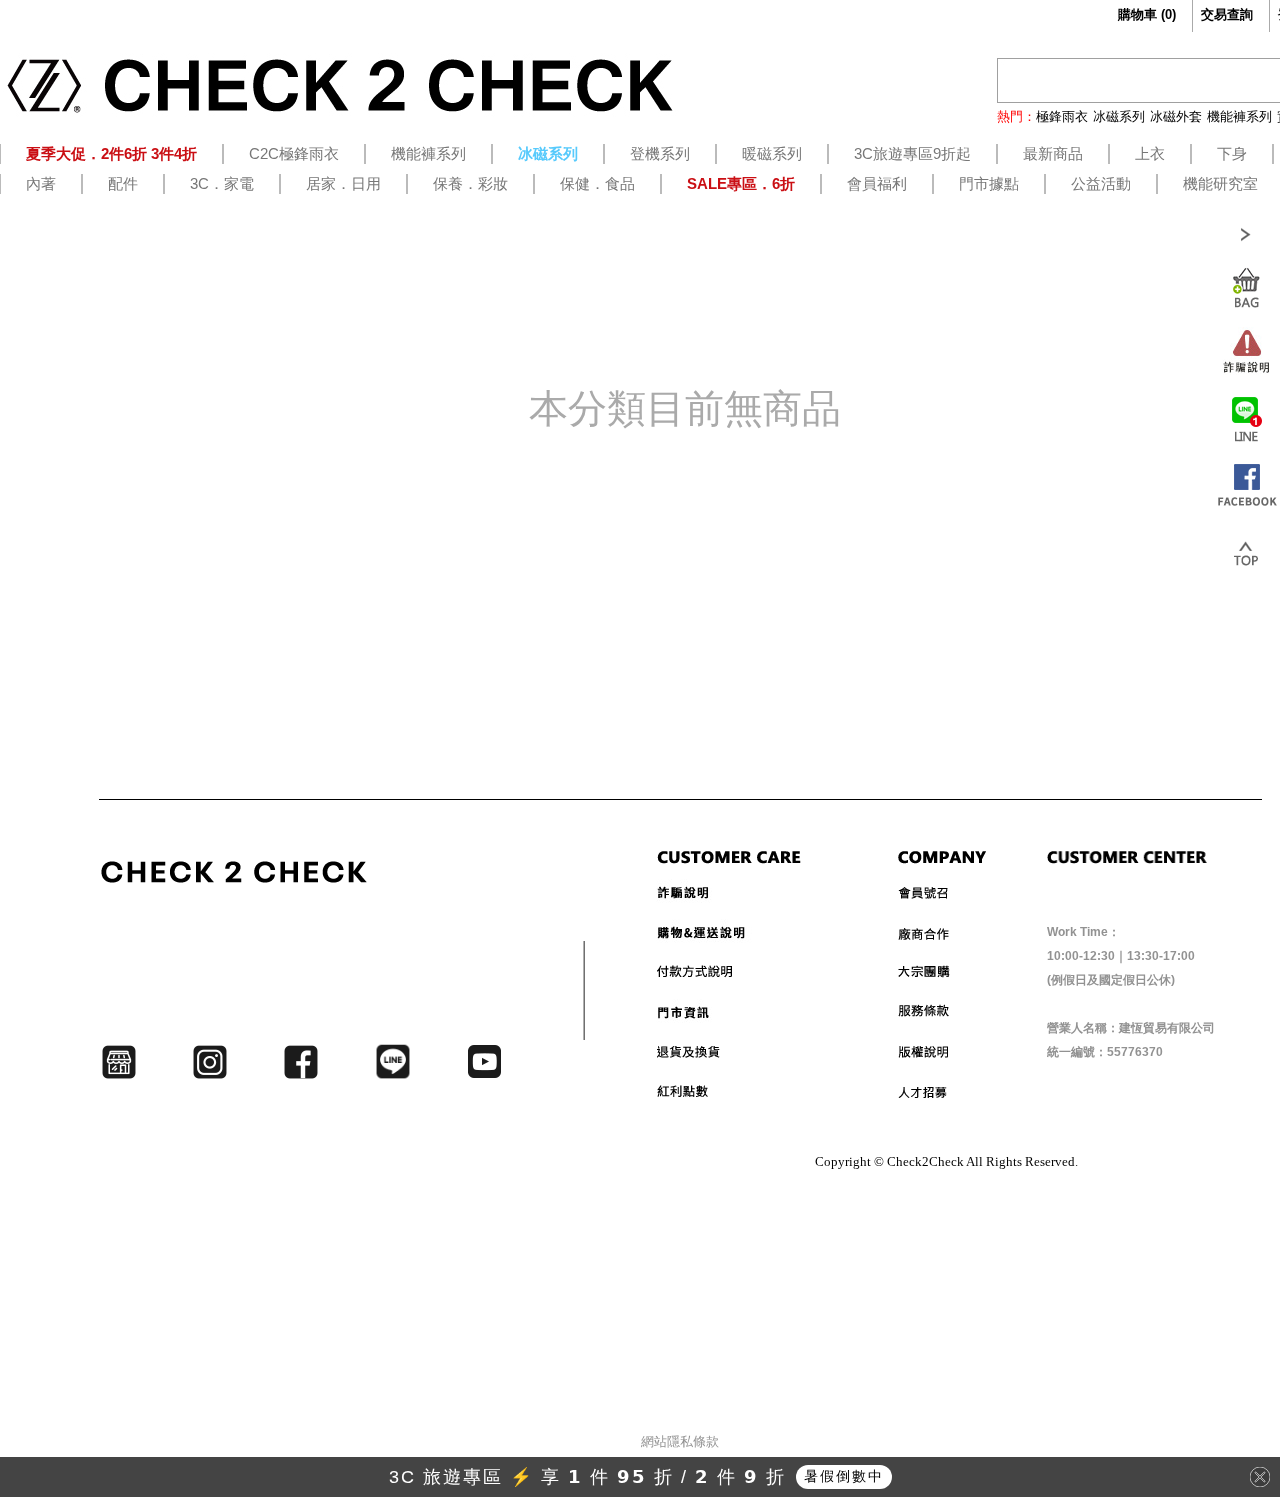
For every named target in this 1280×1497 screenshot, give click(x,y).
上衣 (1150, 153)
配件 (123, 183)
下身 (1232, 153)
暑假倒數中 (844, 1476)
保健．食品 (597, 183)
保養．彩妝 (470, 183)
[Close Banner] (1260, 1477)
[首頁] (340, 93)
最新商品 (1053, 153)
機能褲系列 (1239, 116)
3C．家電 (222, 183)
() (1147, 14)
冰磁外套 (1176, 116)
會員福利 (877, 183)
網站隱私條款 (680, 1441)
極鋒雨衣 (1062, 116)
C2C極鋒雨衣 (294, 153)
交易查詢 (1227, 14)
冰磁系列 (1119, 116)
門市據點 (989, 183)
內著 (41, 183)
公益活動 (1101, 183)
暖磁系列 (772, 153)
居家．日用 (343, 183)
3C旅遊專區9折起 (912, 153)
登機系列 (660, 153)
